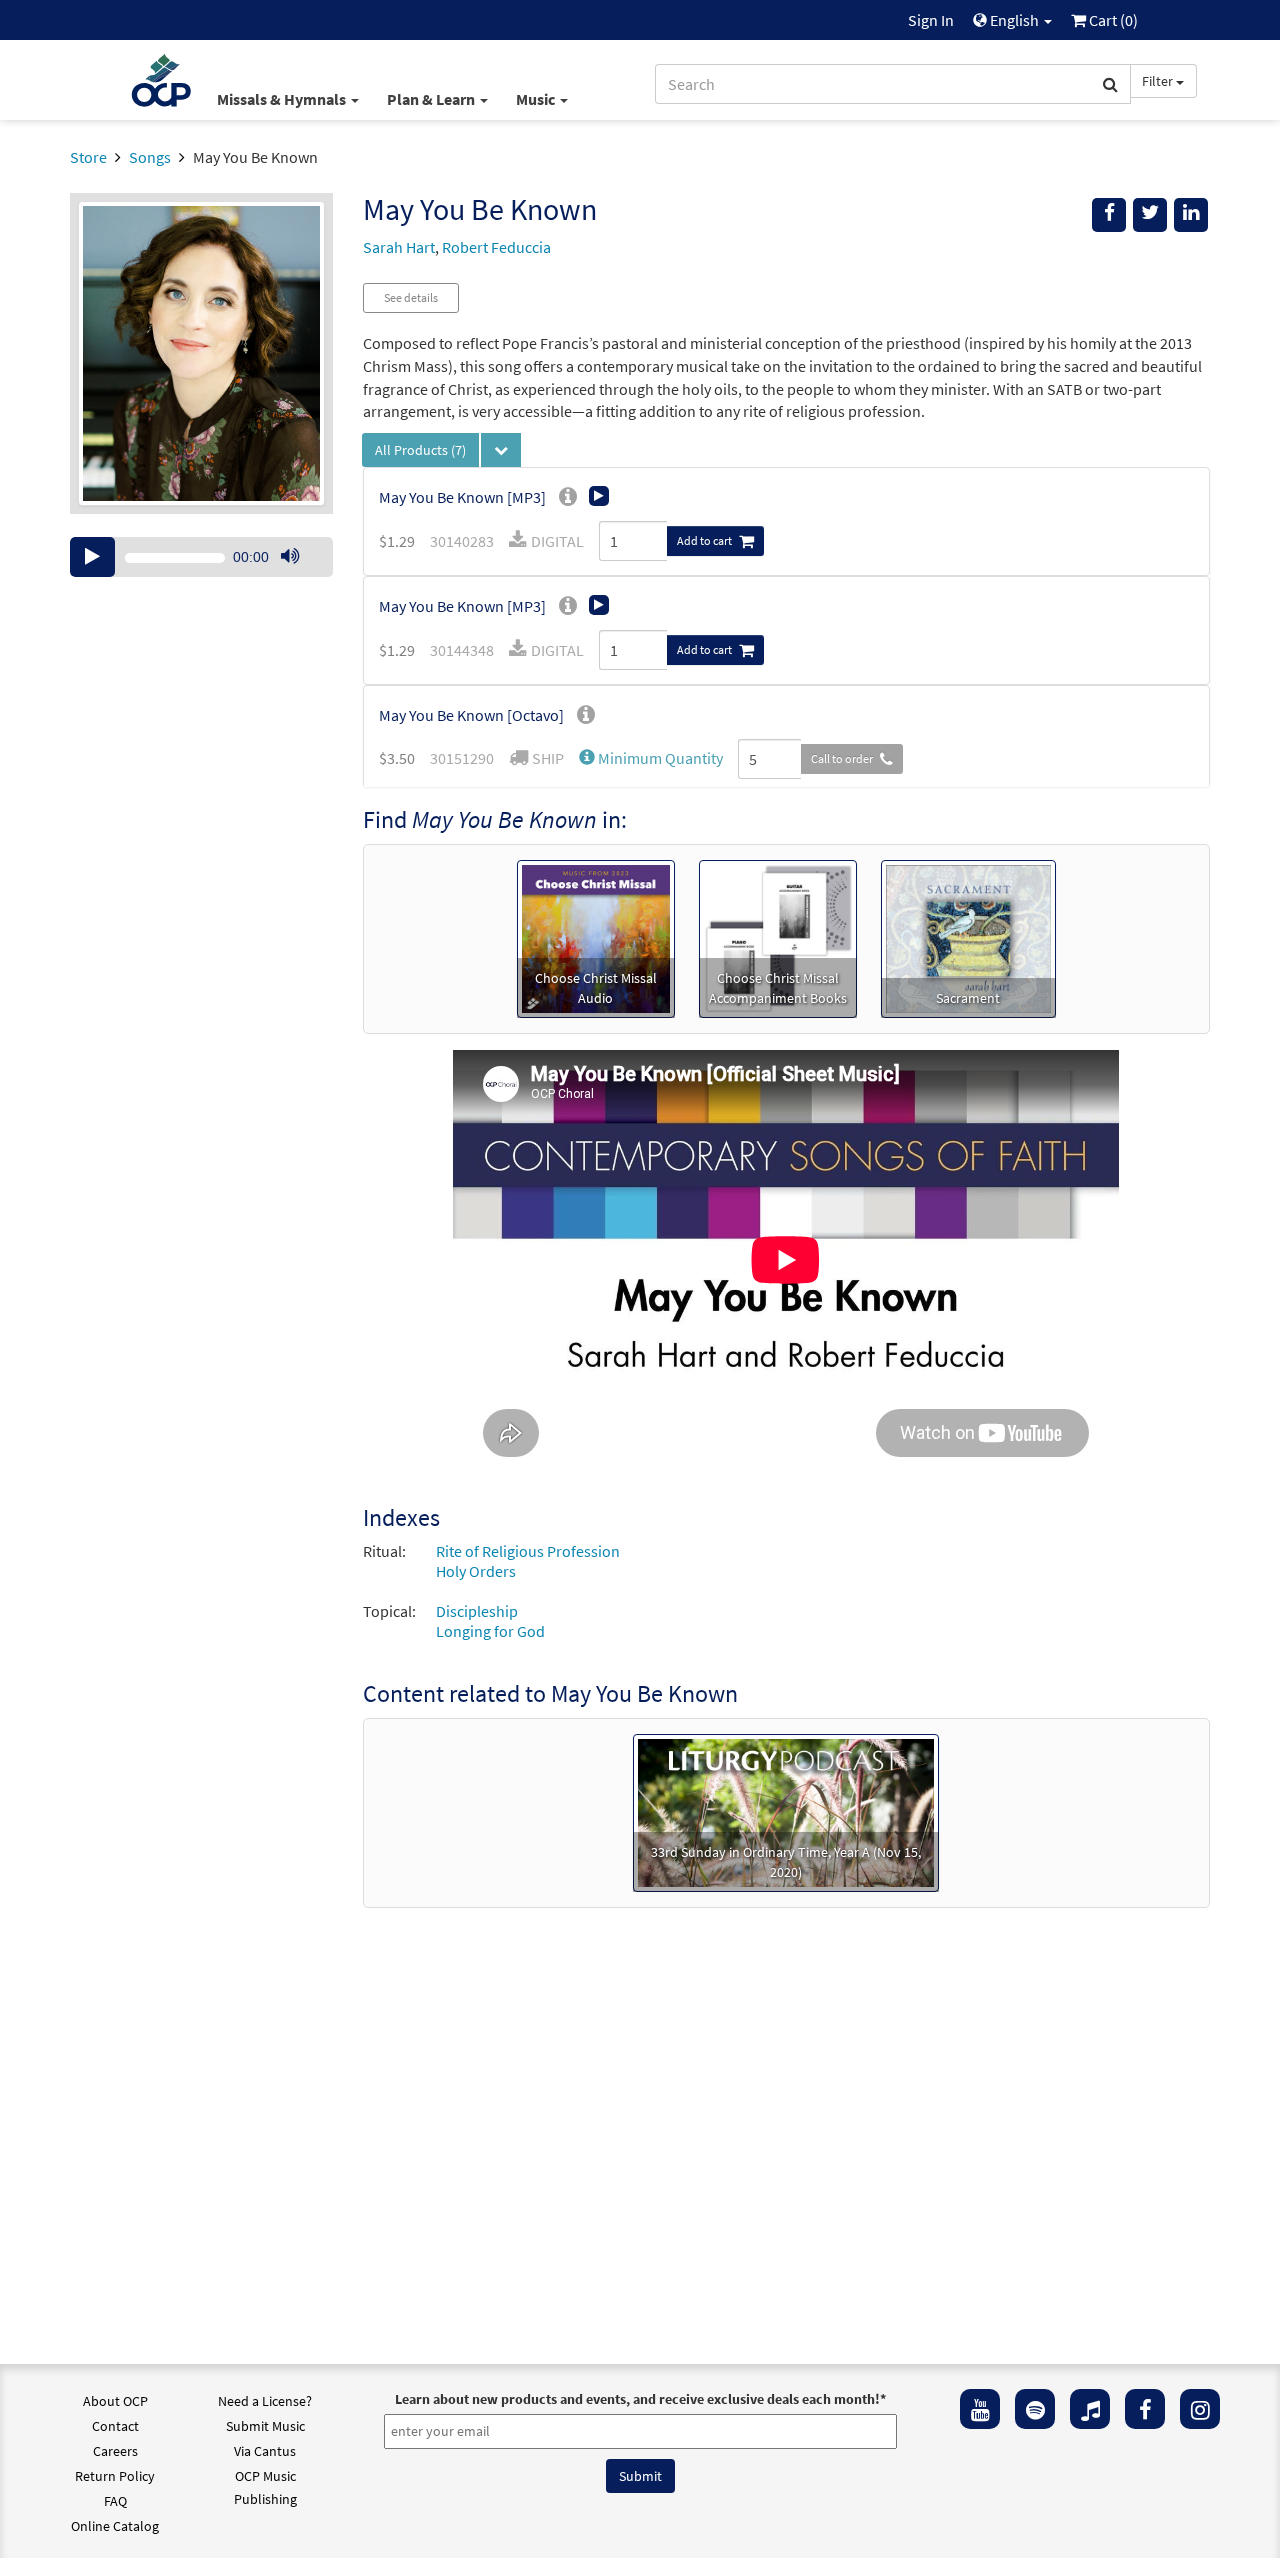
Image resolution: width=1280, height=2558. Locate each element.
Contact (115, 2426)
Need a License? (265, 2401)
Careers (115, 2451)
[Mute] (290, 557)
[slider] (300, 576)
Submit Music (265, 2426)
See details (411, 297)
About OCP (115, 2401)
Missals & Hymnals (283, 99)
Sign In (931, 20)
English (1014, 20)
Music (537, 99)
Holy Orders (476, 1571)
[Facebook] (1145, 2409)
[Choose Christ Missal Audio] (596, 937)
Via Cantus (265, 2451)
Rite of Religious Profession (528, 1551)
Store (88, 157)
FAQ (115, 2501)
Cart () (1112, 20)
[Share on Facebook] (1109, 215)
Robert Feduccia (496, 247)
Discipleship (477, 1611)
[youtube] (980, 2409)
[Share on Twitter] (1150, 215)
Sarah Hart (399, 247)
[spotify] (1035, 2409)
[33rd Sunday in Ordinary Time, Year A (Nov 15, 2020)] (786, 1811)
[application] (201, 557)
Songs (150, 157)
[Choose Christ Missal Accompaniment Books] (778, 937)
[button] (651, 758)
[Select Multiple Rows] (501, 450)
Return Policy (115, 2476)
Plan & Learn (432, 99)
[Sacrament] (968, 937)
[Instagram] (1200, 2409)
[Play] (92, 557)
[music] (1090, 2409)
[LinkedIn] (1191, 215)
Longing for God (490, 1631)
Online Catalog (115, 2526)
